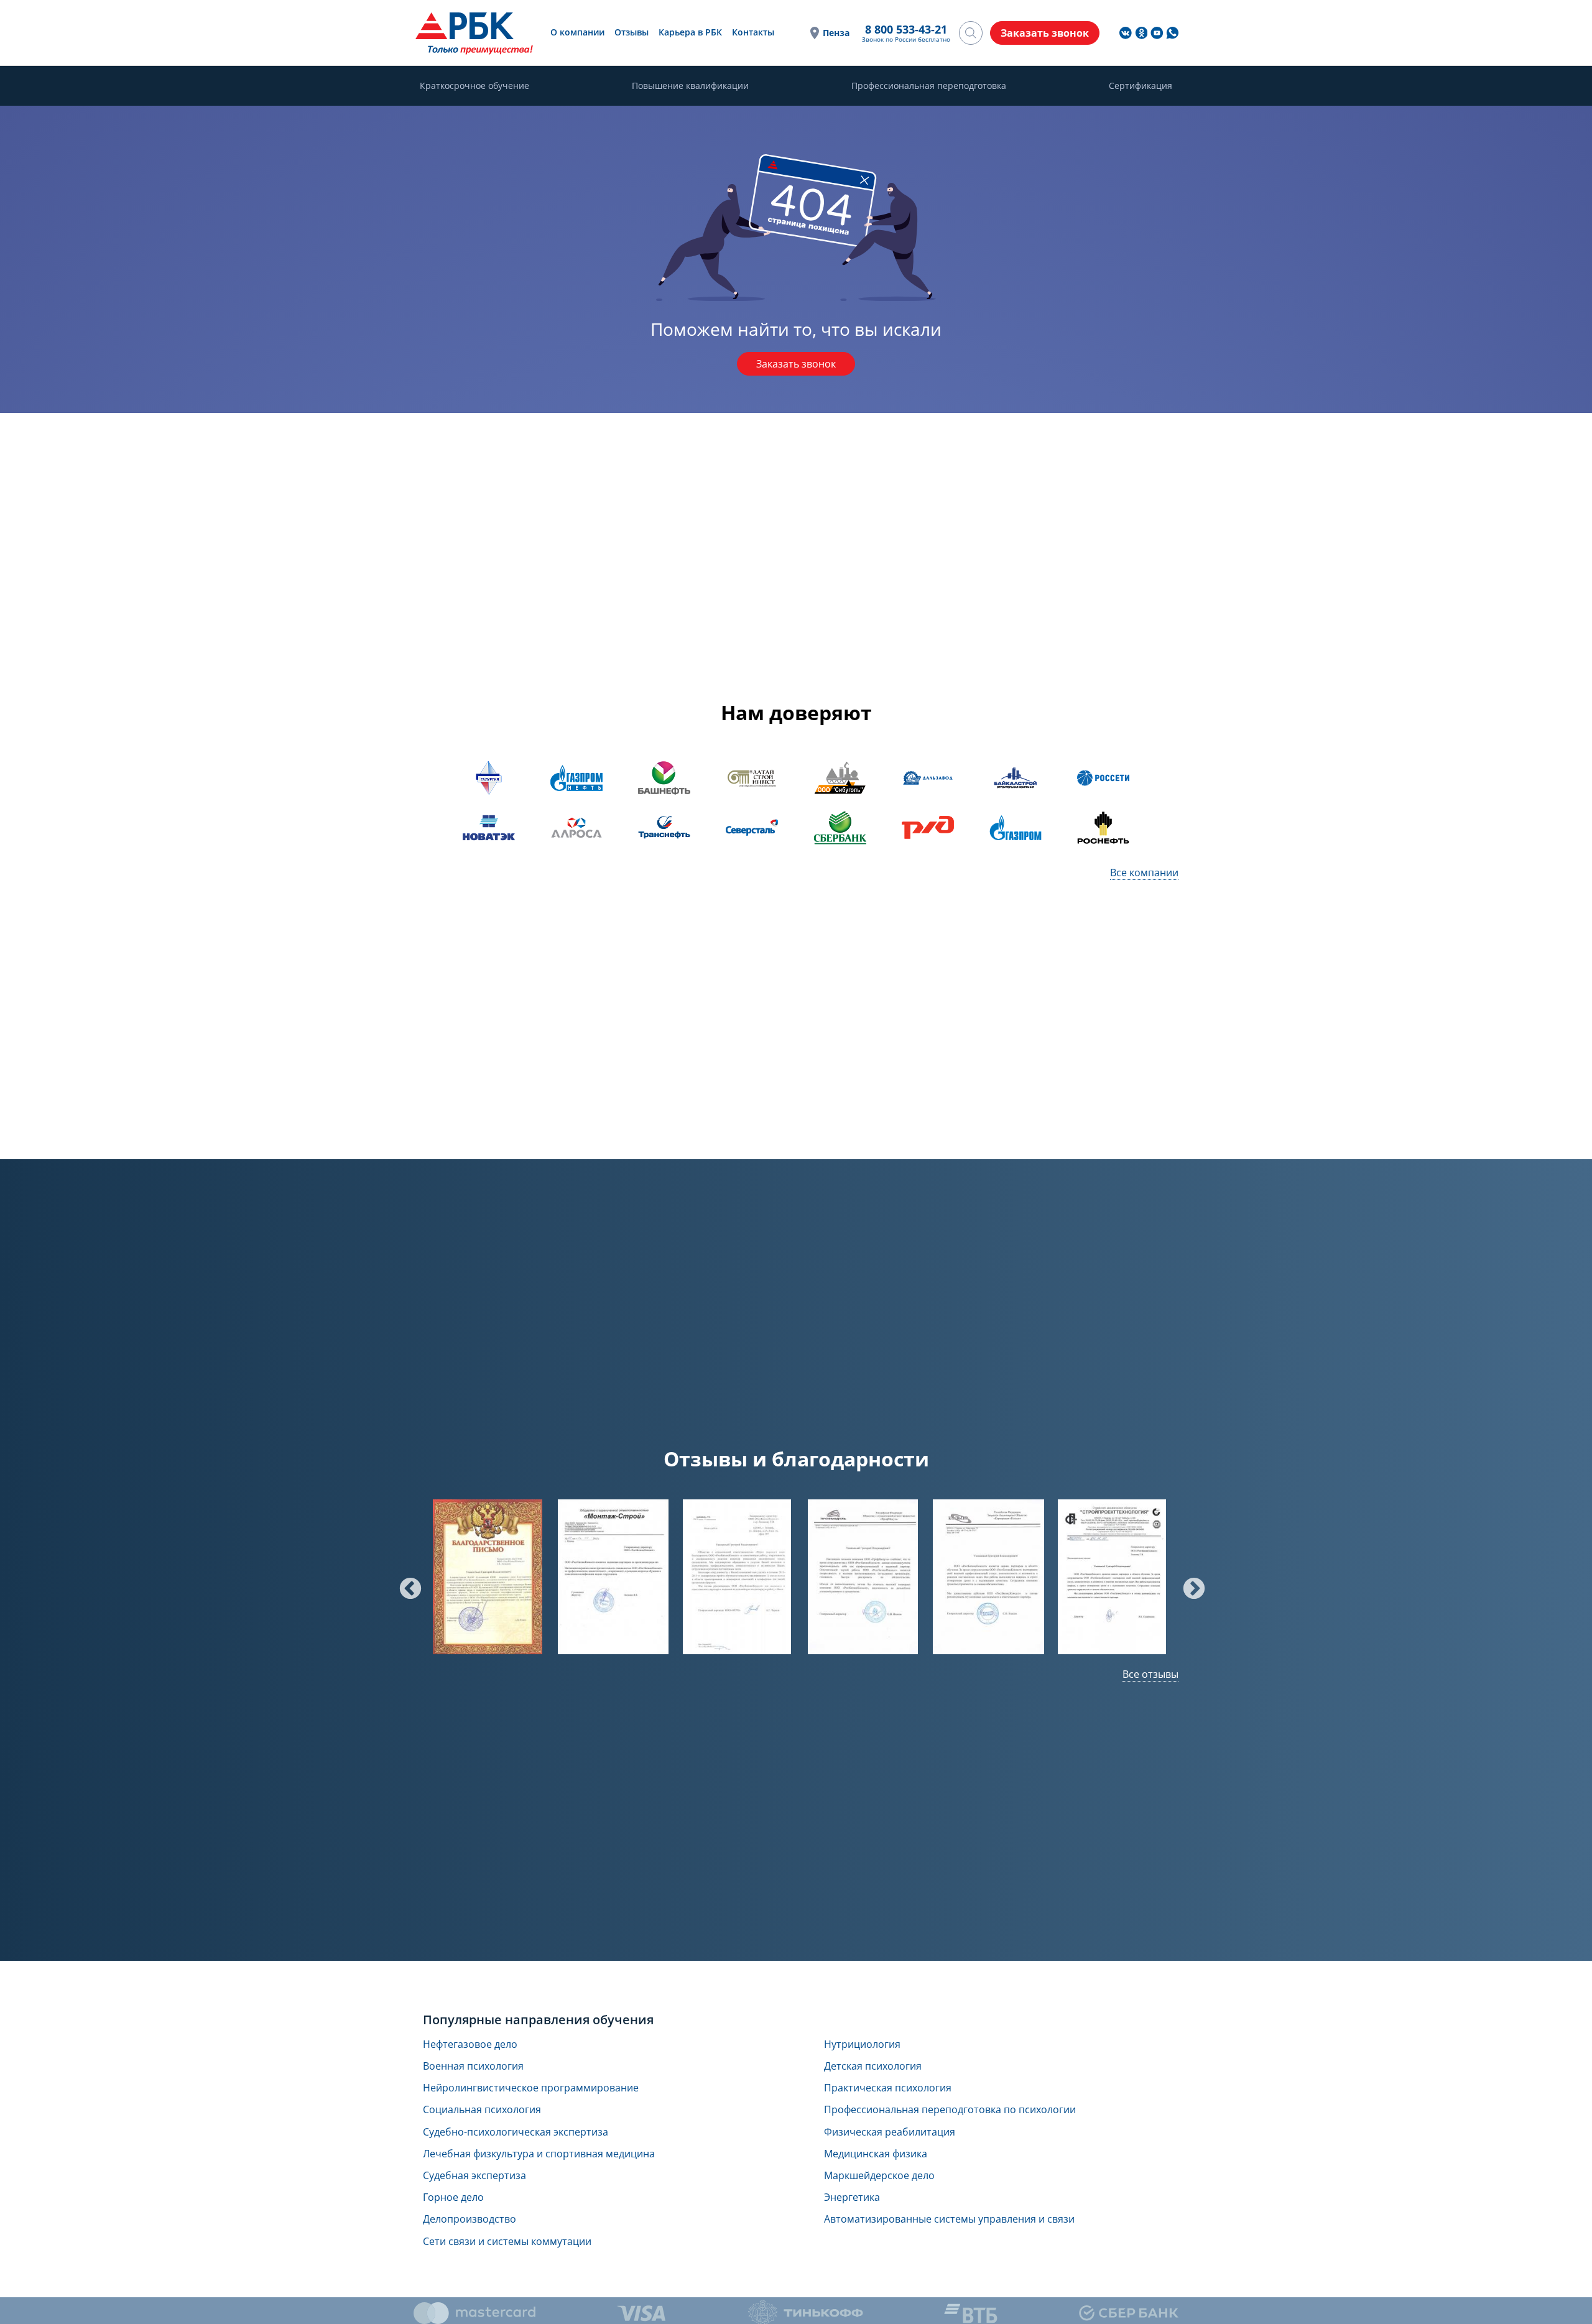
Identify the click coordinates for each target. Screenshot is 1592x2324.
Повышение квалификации (690, 86)
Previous (404, 1583)
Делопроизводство (470, 2219)
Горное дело (453, 2197)
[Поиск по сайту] (971, 33)
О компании (577, 32)
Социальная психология (482, 2110)
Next (1188, 1583)
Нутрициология (862, 2044)
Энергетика (852, 2197)
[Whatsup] (1172, 33)
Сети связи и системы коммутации (507, 2242)
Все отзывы (1150, 1674)
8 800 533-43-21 (906, 29)
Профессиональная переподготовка (929, 86)
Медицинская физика (876, 2154)
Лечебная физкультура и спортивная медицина (539, 2154)
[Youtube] (1157, 33)
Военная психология (473, 2066)
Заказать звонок (796, 364)
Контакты (753, 32)
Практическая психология (888, 2088)
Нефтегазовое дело (470, 2044)
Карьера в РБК (690, 32)
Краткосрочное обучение (474, 86)
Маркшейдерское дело (879, 2176)
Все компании (1144, 873)
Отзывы (632, 32)
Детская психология (873, 2066)
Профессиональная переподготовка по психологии (950, 2110)
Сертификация (1141, 86)
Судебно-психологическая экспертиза (516, 2132)
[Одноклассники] (1141, 33)
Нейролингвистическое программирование (531, 2088)
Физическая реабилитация (890, 2132)
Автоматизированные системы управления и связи (949, 2219)
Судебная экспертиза (474, 2176)
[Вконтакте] (1126, 33)
